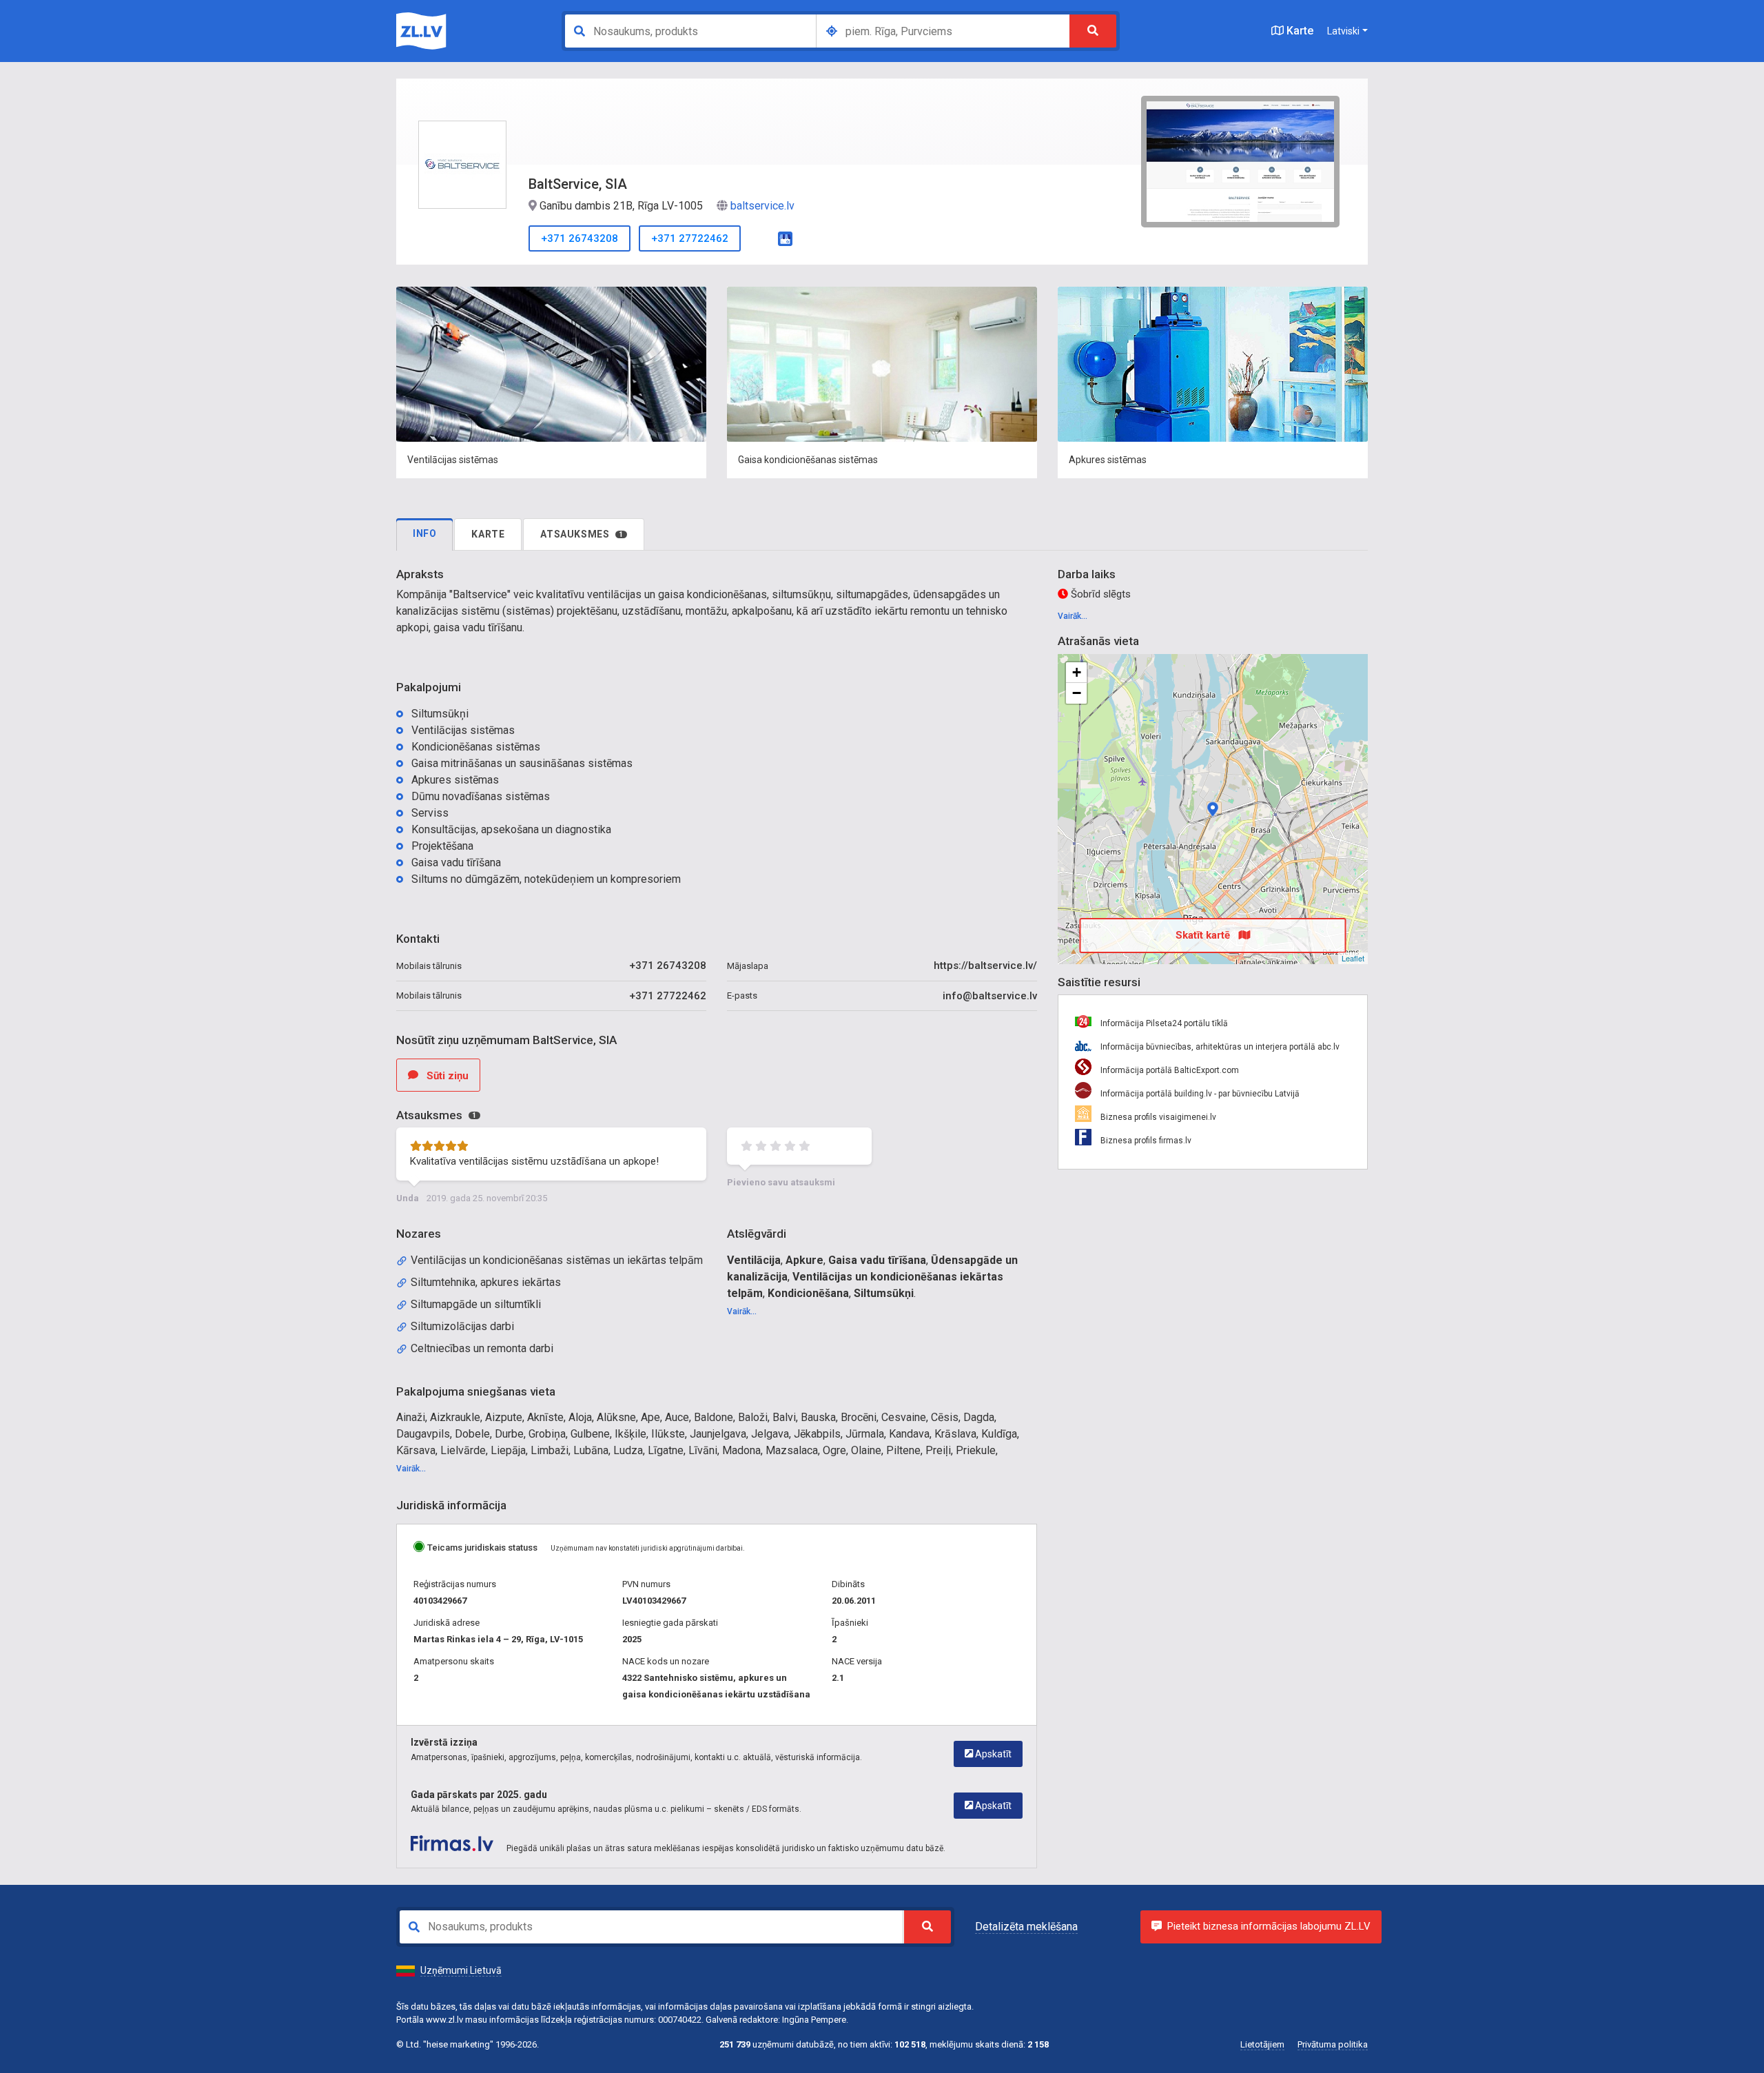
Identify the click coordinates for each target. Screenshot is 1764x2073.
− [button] (1077, 693)
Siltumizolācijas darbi (462, 1326)
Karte (1299, 31)
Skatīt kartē (1204, 935)
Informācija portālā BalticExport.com (1169, 1070)
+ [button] (1077, 672)
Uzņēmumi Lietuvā (461, 1970)
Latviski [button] (1343, 31)
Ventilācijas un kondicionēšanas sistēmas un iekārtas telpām (557, 1260)
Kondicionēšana (808, 1293)
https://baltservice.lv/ (985, 966)
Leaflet (1353, 958)
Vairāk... (742, 1311)
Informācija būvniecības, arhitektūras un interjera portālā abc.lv (1219, 1047)
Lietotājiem (1262, 2044)
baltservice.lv (762, 206)
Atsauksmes (582, 534)
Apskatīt (992, 1754)
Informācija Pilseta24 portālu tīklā (1163, 1023)
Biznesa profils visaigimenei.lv (1157, 1117)
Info (424, 533)
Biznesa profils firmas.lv (1145, 1141)
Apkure (804, 1260)
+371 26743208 (580, 238)
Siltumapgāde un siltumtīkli (476, 1304)
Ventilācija (754, 1260)
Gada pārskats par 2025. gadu (479, 1795)
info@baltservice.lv (990, 996)
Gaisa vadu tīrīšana (877, 1260)
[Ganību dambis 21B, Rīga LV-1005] (1213, 809)
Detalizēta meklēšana (1026, 1927)
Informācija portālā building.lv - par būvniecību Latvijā (1199, 1094)
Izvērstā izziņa (444, 1742)
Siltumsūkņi (884, 1293)
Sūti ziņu (446, 1076)
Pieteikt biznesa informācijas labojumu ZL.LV (1269, 1926)
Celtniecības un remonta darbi (482, 1348)
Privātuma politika (1333, 2044)
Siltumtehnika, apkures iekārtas (486, 1282)
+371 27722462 (690, 238)
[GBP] (785, 237)
